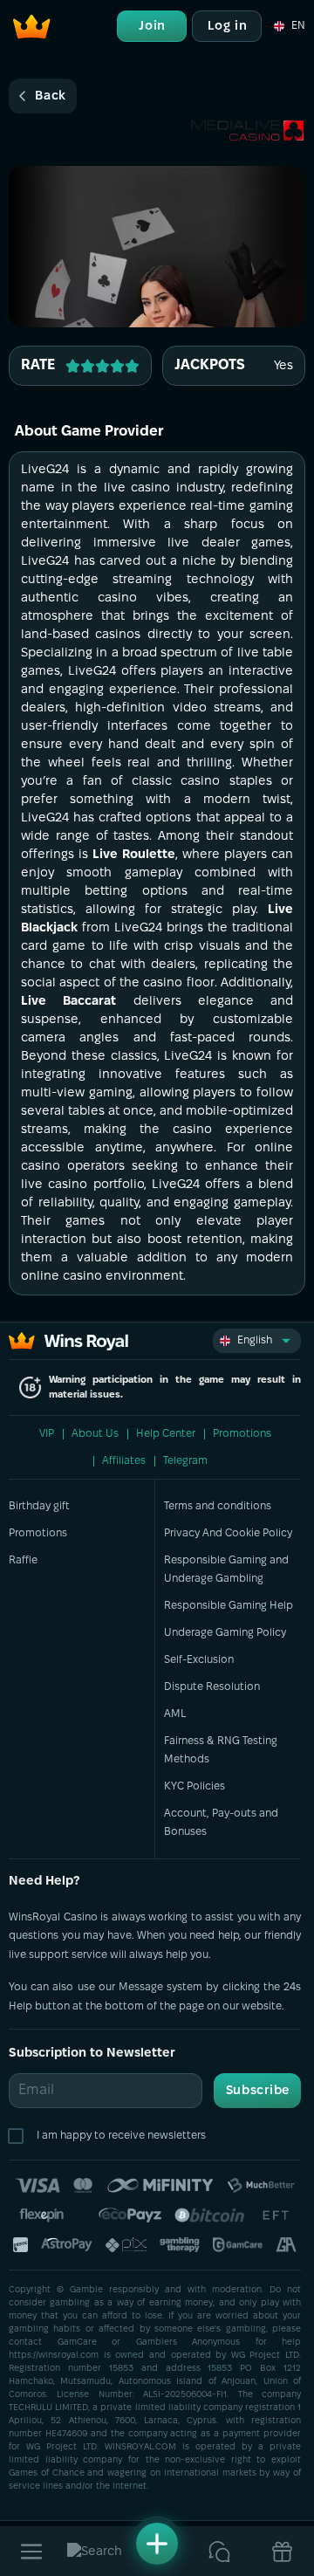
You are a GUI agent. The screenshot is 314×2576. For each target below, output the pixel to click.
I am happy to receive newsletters (121, 2136)
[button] (288, 26)
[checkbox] (19, 2136)
